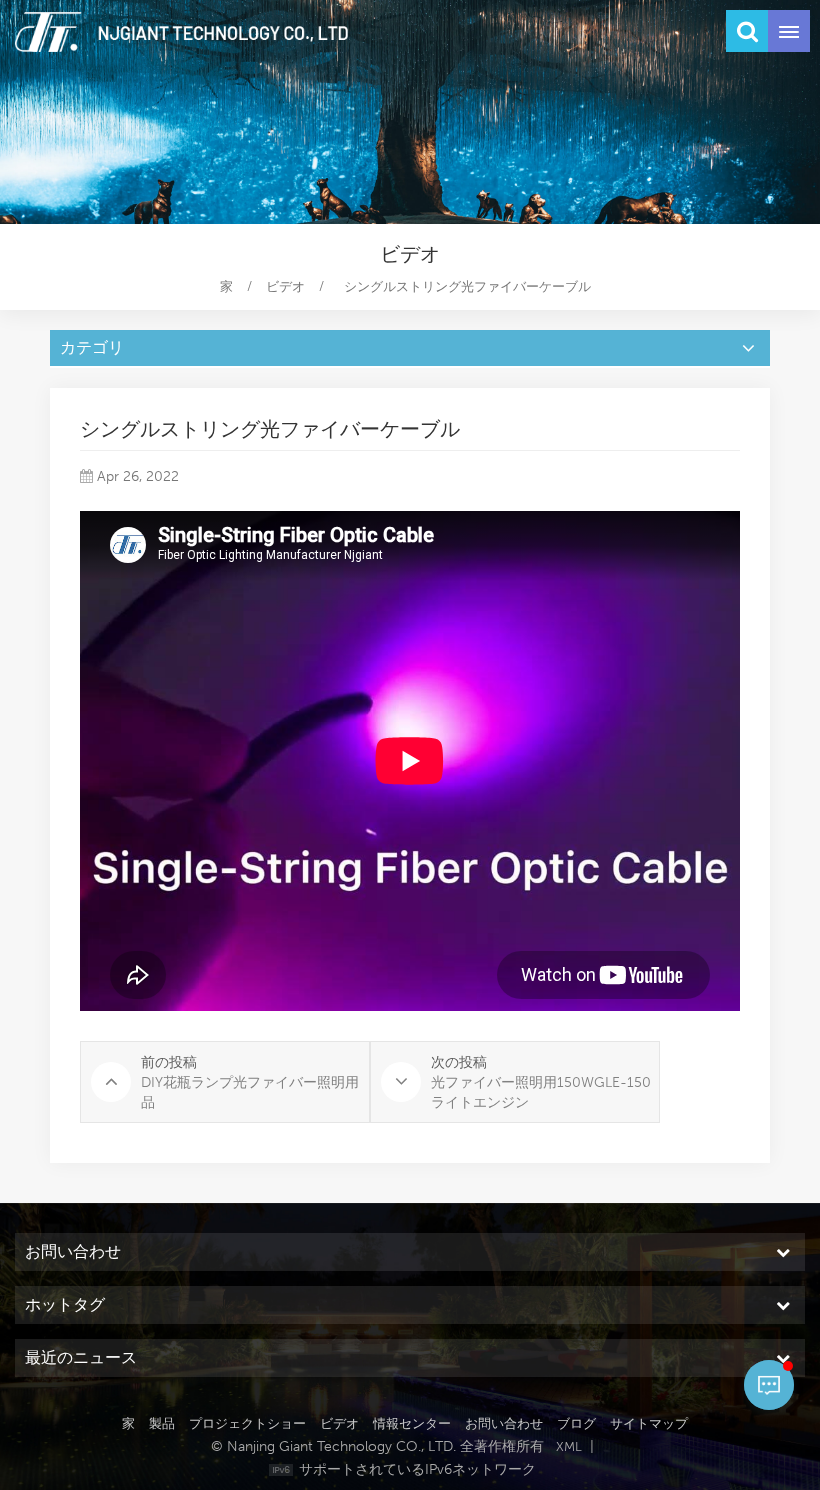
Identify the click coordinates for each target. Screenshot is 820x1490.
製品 (162, 1423)
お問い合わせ (504, 1423)
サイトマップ (649, 1423)
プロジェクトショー (247, 1423)
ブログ (576, 1423)
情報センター (412, 1423)
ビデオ (285, 286)
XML (569, 1446)
